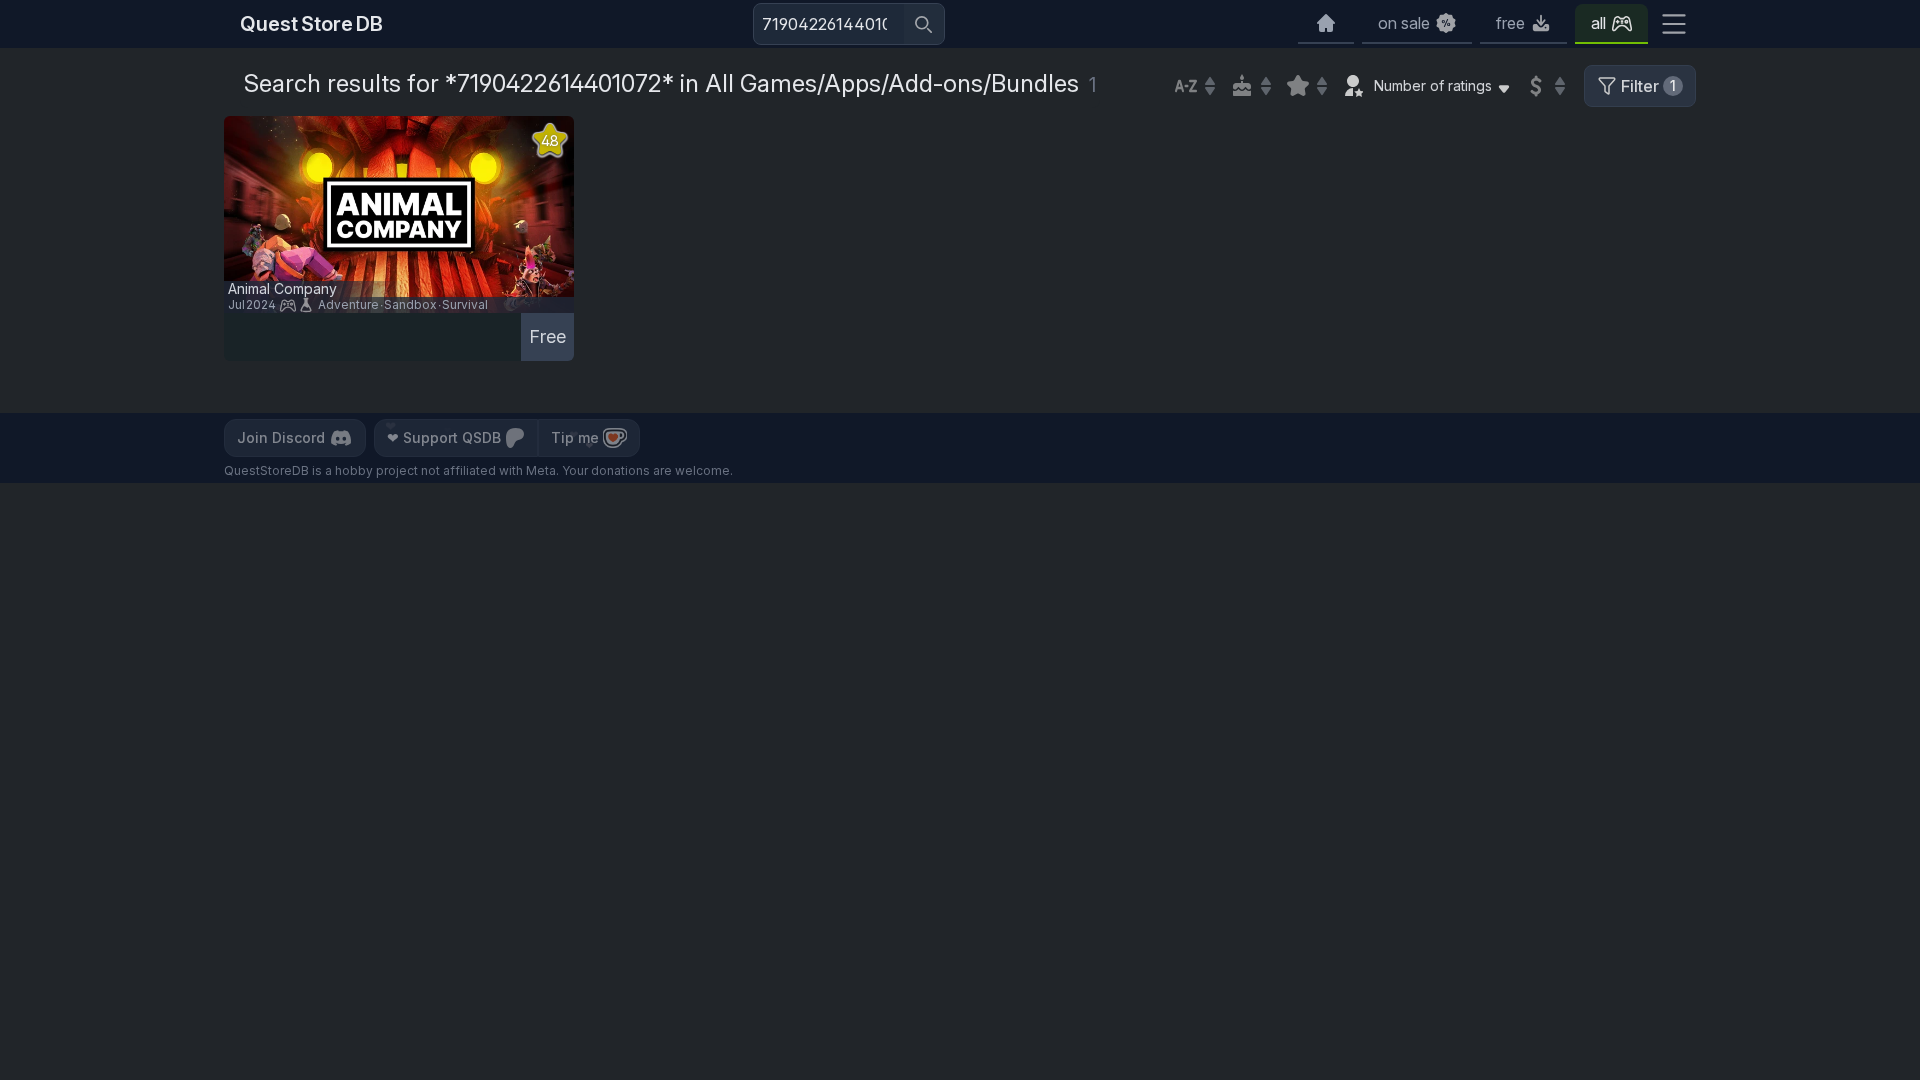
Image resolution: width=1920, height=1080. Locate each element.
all (1598, 23)
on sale (1404, 23)
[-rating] (1306, 86)
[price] (1544, 86)
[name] (1194, 86)
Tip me (575, 437)
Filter (1648, 86)
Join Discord (281, 437)
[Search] (924, 24)
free (1510, 23)
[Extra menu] (1674, 24)
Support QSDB (444, 437)
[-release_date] (1250, 86)
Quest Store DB (311, 24)
